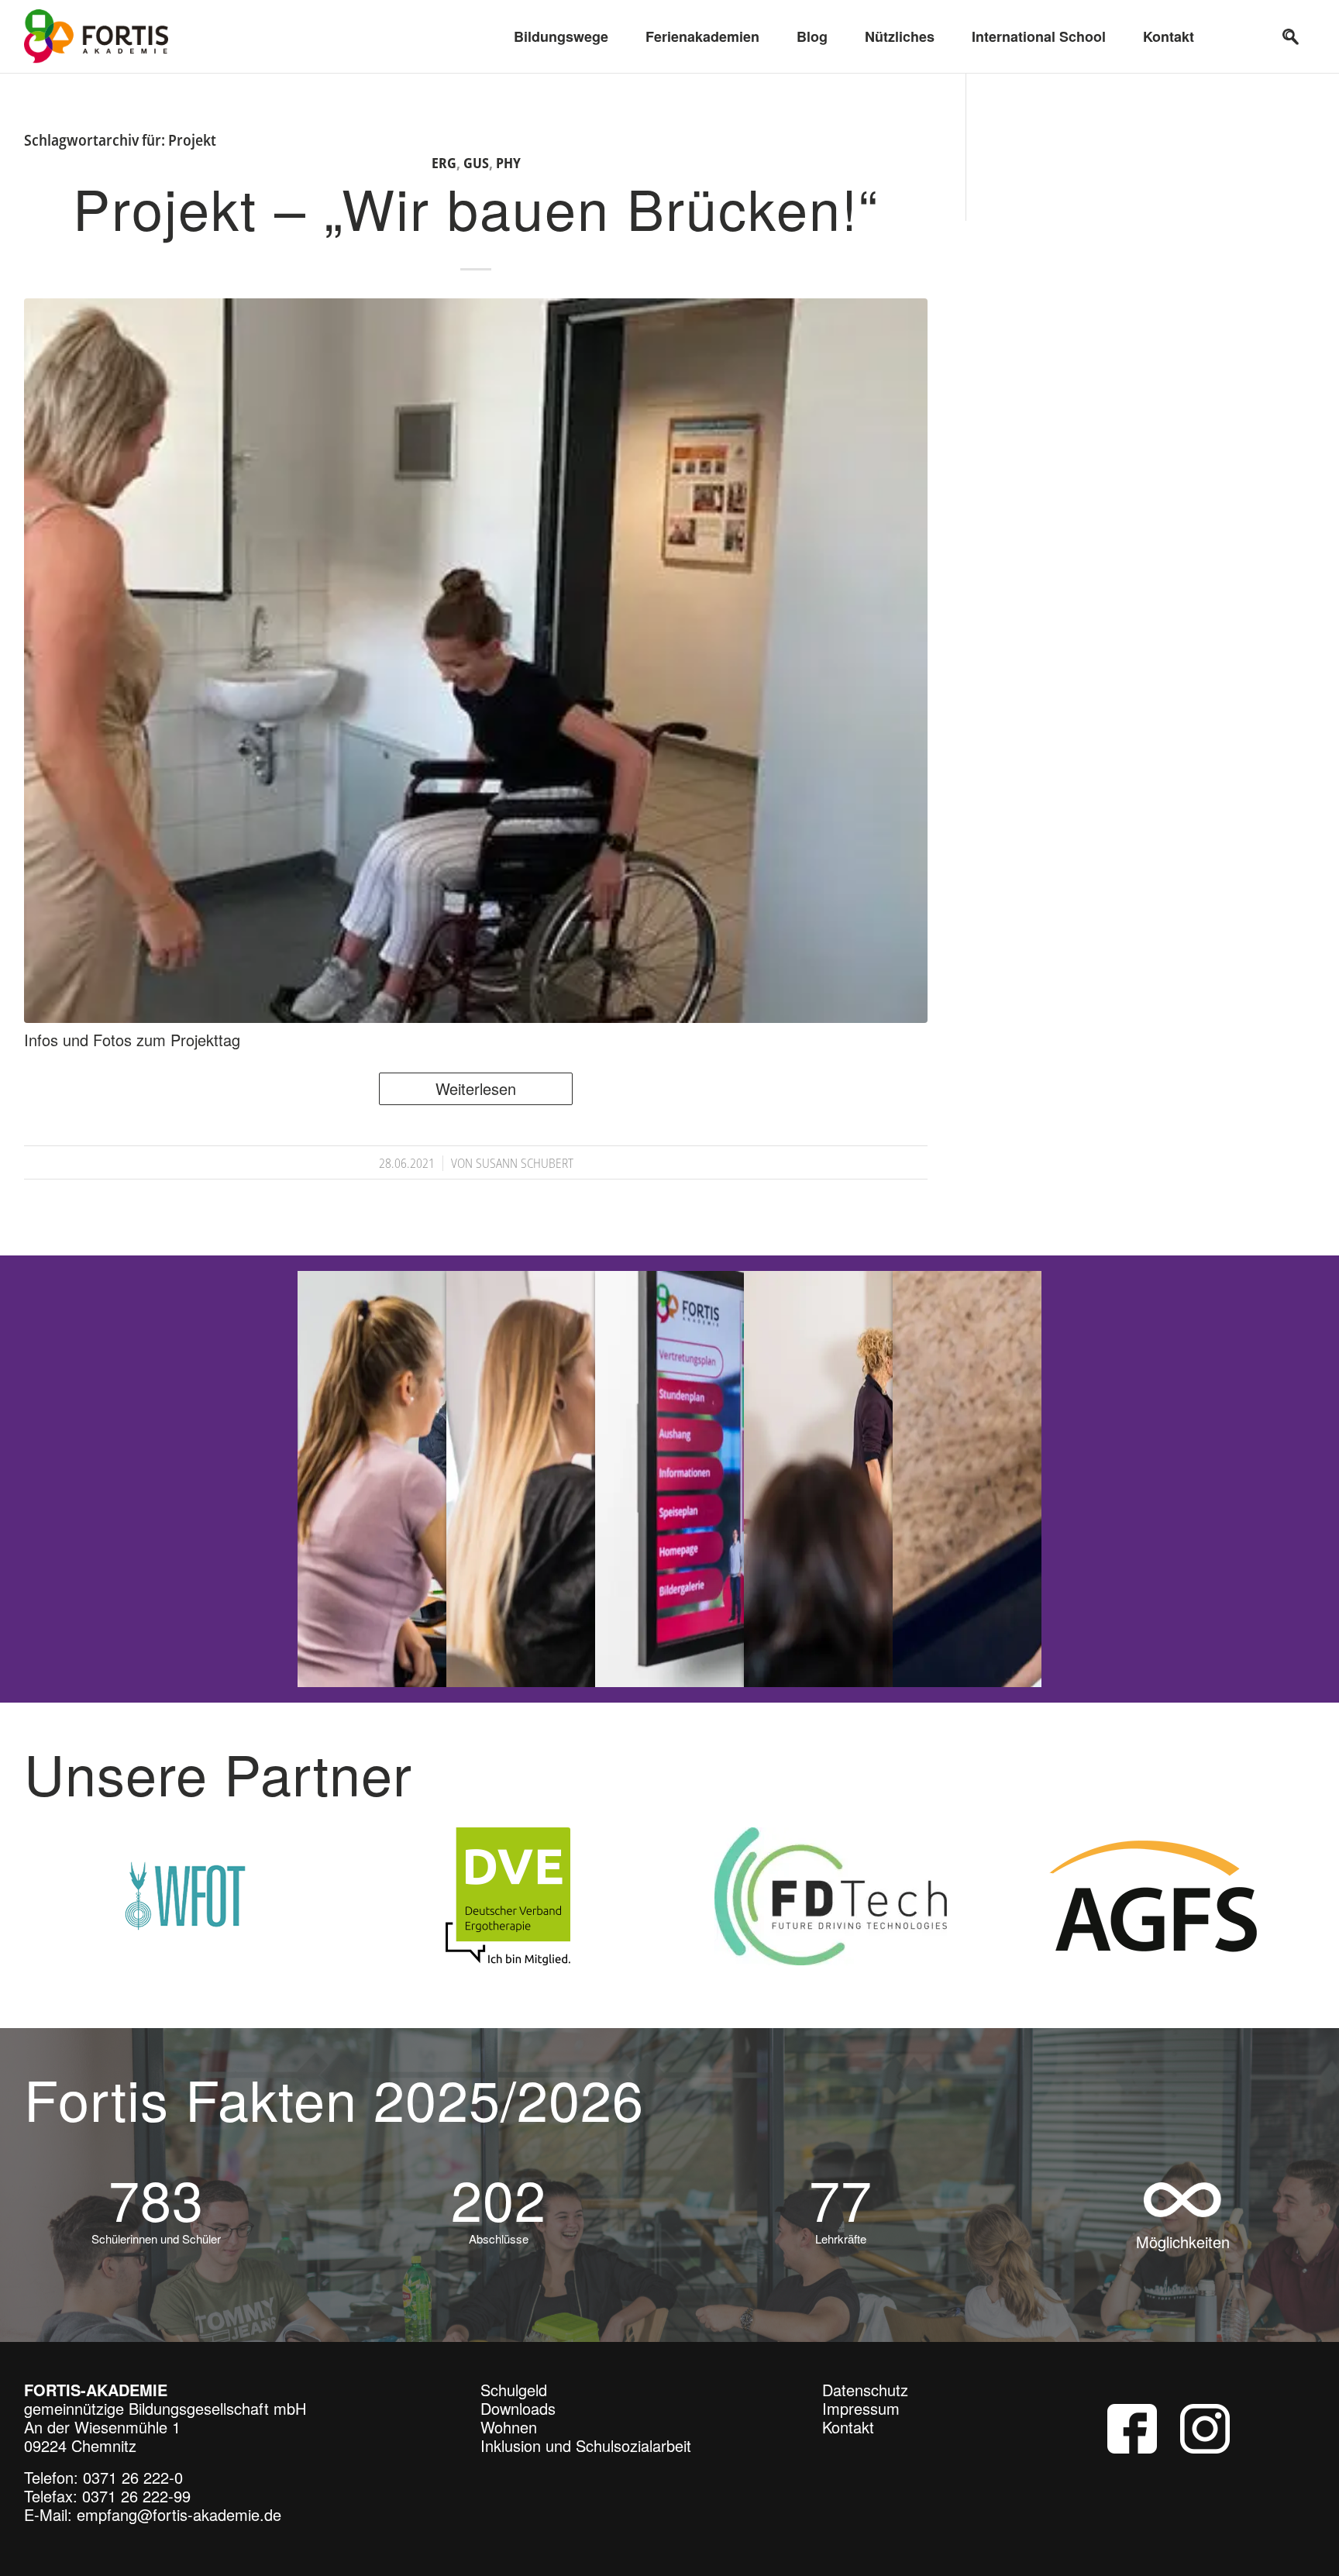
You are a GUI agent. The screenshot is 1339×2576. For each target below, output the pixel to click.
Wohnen (509, 2434)
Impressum (861, 2415)
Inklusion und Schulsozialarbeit (586, 2452)
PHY (508, 163)
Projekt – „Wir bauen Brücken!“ (476, 207)
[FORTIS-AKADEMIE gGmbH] (96, 36)
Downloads (518, 2415)
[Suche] (1291, 36)
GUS (476, 163)
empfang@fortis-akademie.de (179, 2521)
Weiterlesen (476, 1088)
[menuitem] (561, 36)
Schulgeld (514, 2397)
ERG (444, 163)
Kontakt (848, 2434)
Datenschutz (865, 2397)
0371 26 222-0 (133, 2484)
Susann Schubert (525, 1163)
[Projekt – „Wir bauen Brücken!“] (476, 661)
